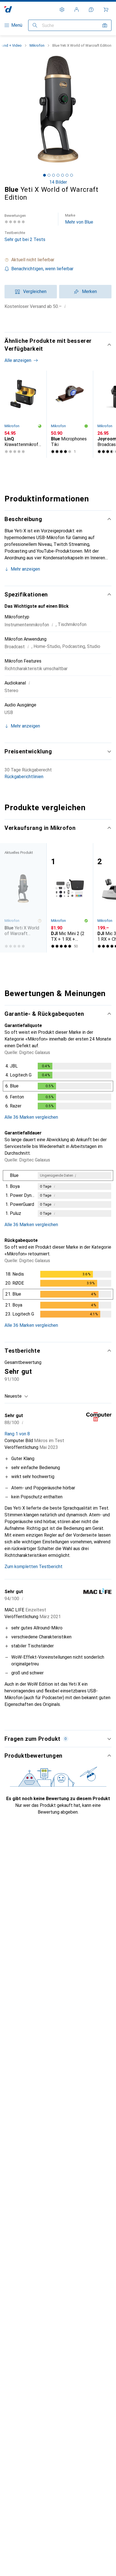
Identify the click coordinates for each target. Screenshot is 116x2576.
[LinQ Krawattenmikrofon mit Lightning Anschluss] (23, 414)
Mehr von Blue (79, 219)
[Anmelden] (77, 10)
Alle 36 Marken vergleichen (31, 1117)
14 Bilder (58, 182)
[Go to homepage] (8, 9)
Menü (17, 25)
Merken (89, 291)
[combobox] (16, 1396)
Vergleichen (35, 291)
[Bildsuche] (105, 25)
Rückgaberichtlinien (24, 777)
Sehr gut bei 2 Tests (25, 236)
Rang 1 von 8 (17, 1434)
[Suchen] (35, 25)
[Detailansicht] (58, 1087)
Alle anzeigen (18, 360)
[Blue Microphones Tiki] (70, 414)
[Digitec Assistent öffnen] (91, 10)
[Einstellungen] (62, 10)
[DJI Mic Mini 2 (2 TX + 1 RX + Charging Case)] (70, 898)
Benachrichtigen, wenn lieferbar (42, 269)
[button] (58, 260)
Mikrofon (37, 45)
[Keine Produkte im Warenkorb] (106, 10)
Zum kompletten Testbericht (34, 1567)
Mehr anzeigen (25, 569)
